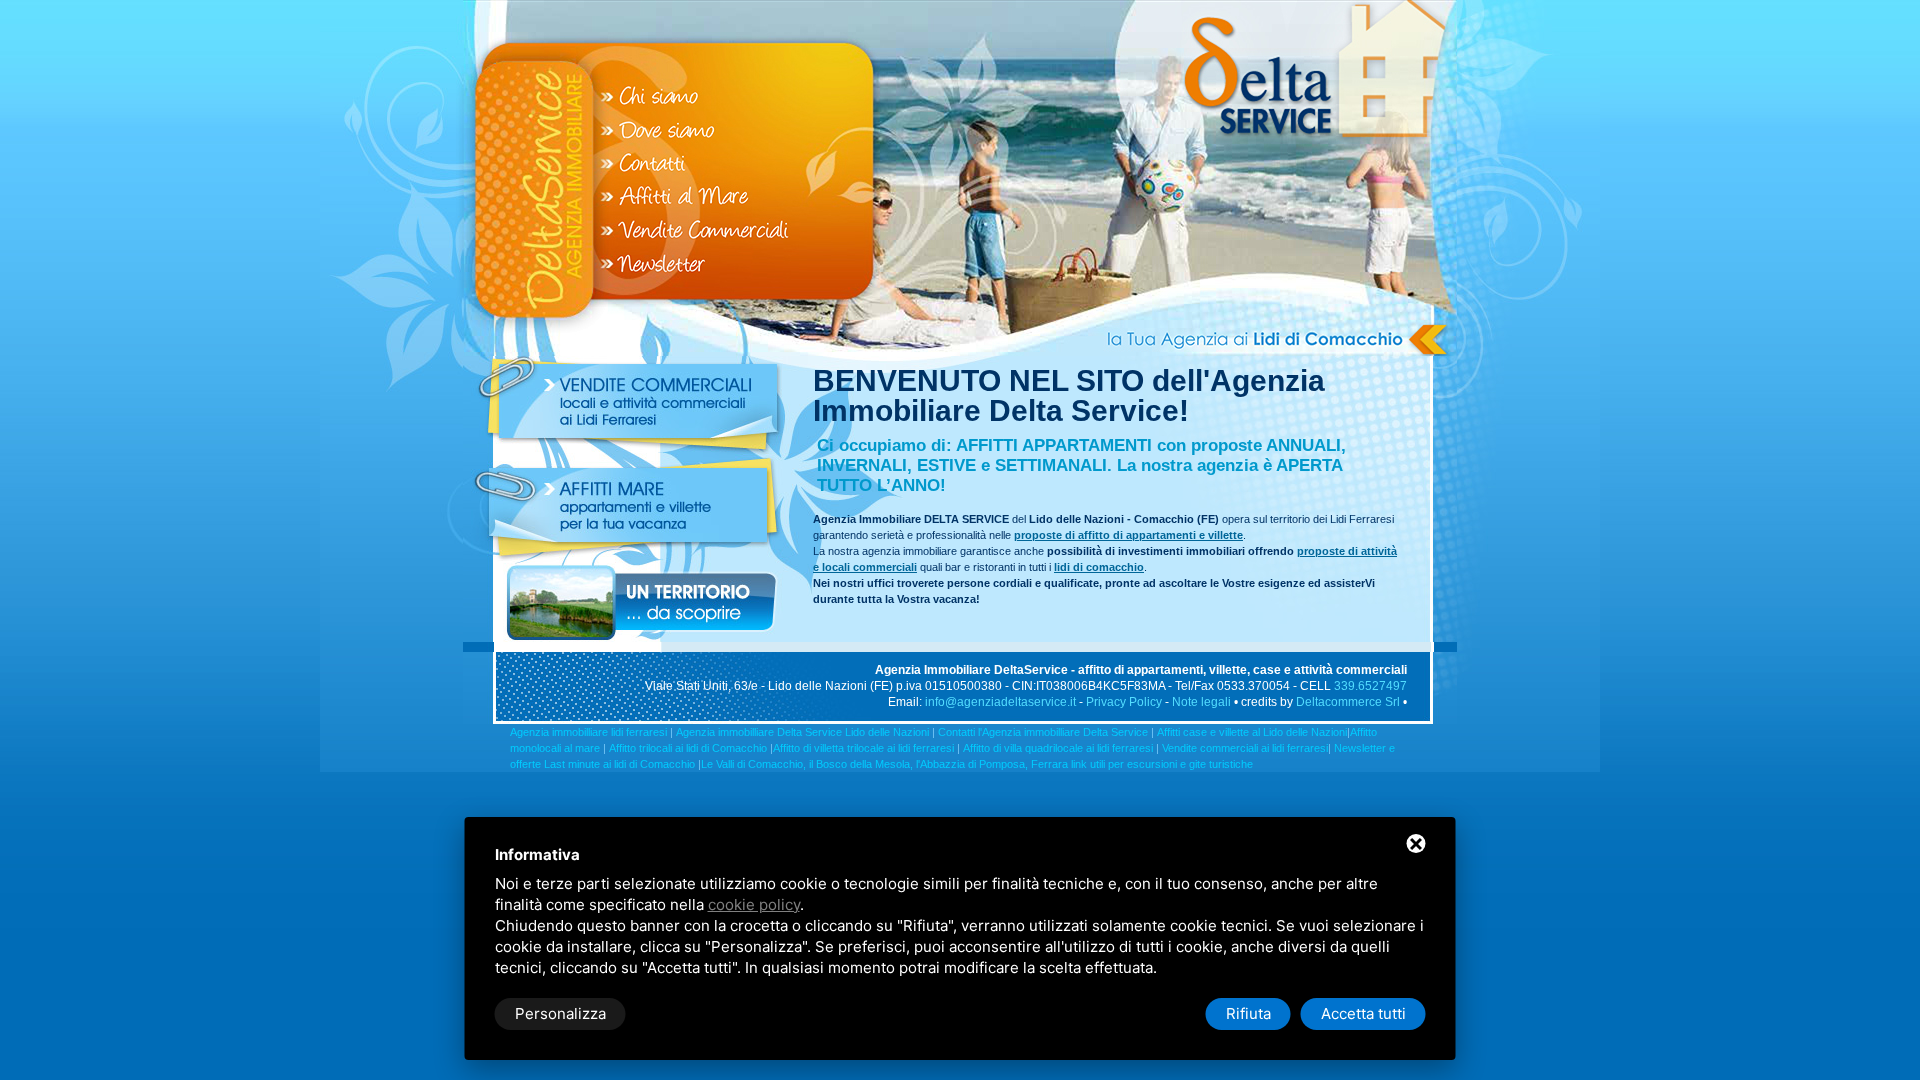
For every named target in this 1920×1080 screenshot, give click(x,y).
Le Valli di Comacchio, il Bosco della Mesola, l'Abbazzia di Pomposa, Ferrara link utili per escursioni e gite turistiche (977, 764)
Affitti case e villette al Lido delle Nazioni (1252, 732)
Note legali (1201, 702)
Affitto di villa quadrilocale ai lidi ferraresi (1058, 748)
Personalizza (560, 1013)
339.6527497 (1370, 686)
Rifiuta (1248, 1013)
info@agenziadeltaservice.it (999, 702)
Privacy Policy (1124, 702)
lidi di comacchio (1099, 567)
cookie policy (754, 904)
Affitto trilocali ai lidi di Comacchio (688, 748)
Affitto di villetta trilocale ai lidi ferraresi (863, 748)
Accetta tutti (1363, 1013)
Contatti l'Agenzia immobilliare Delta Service (1043, 732)
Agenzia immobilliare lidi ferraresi (588, 732)
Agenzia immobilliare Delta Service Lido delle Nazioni (802, 732)
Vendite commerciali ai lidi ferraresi (1245, 748)
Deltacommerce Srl (1348, 702)
